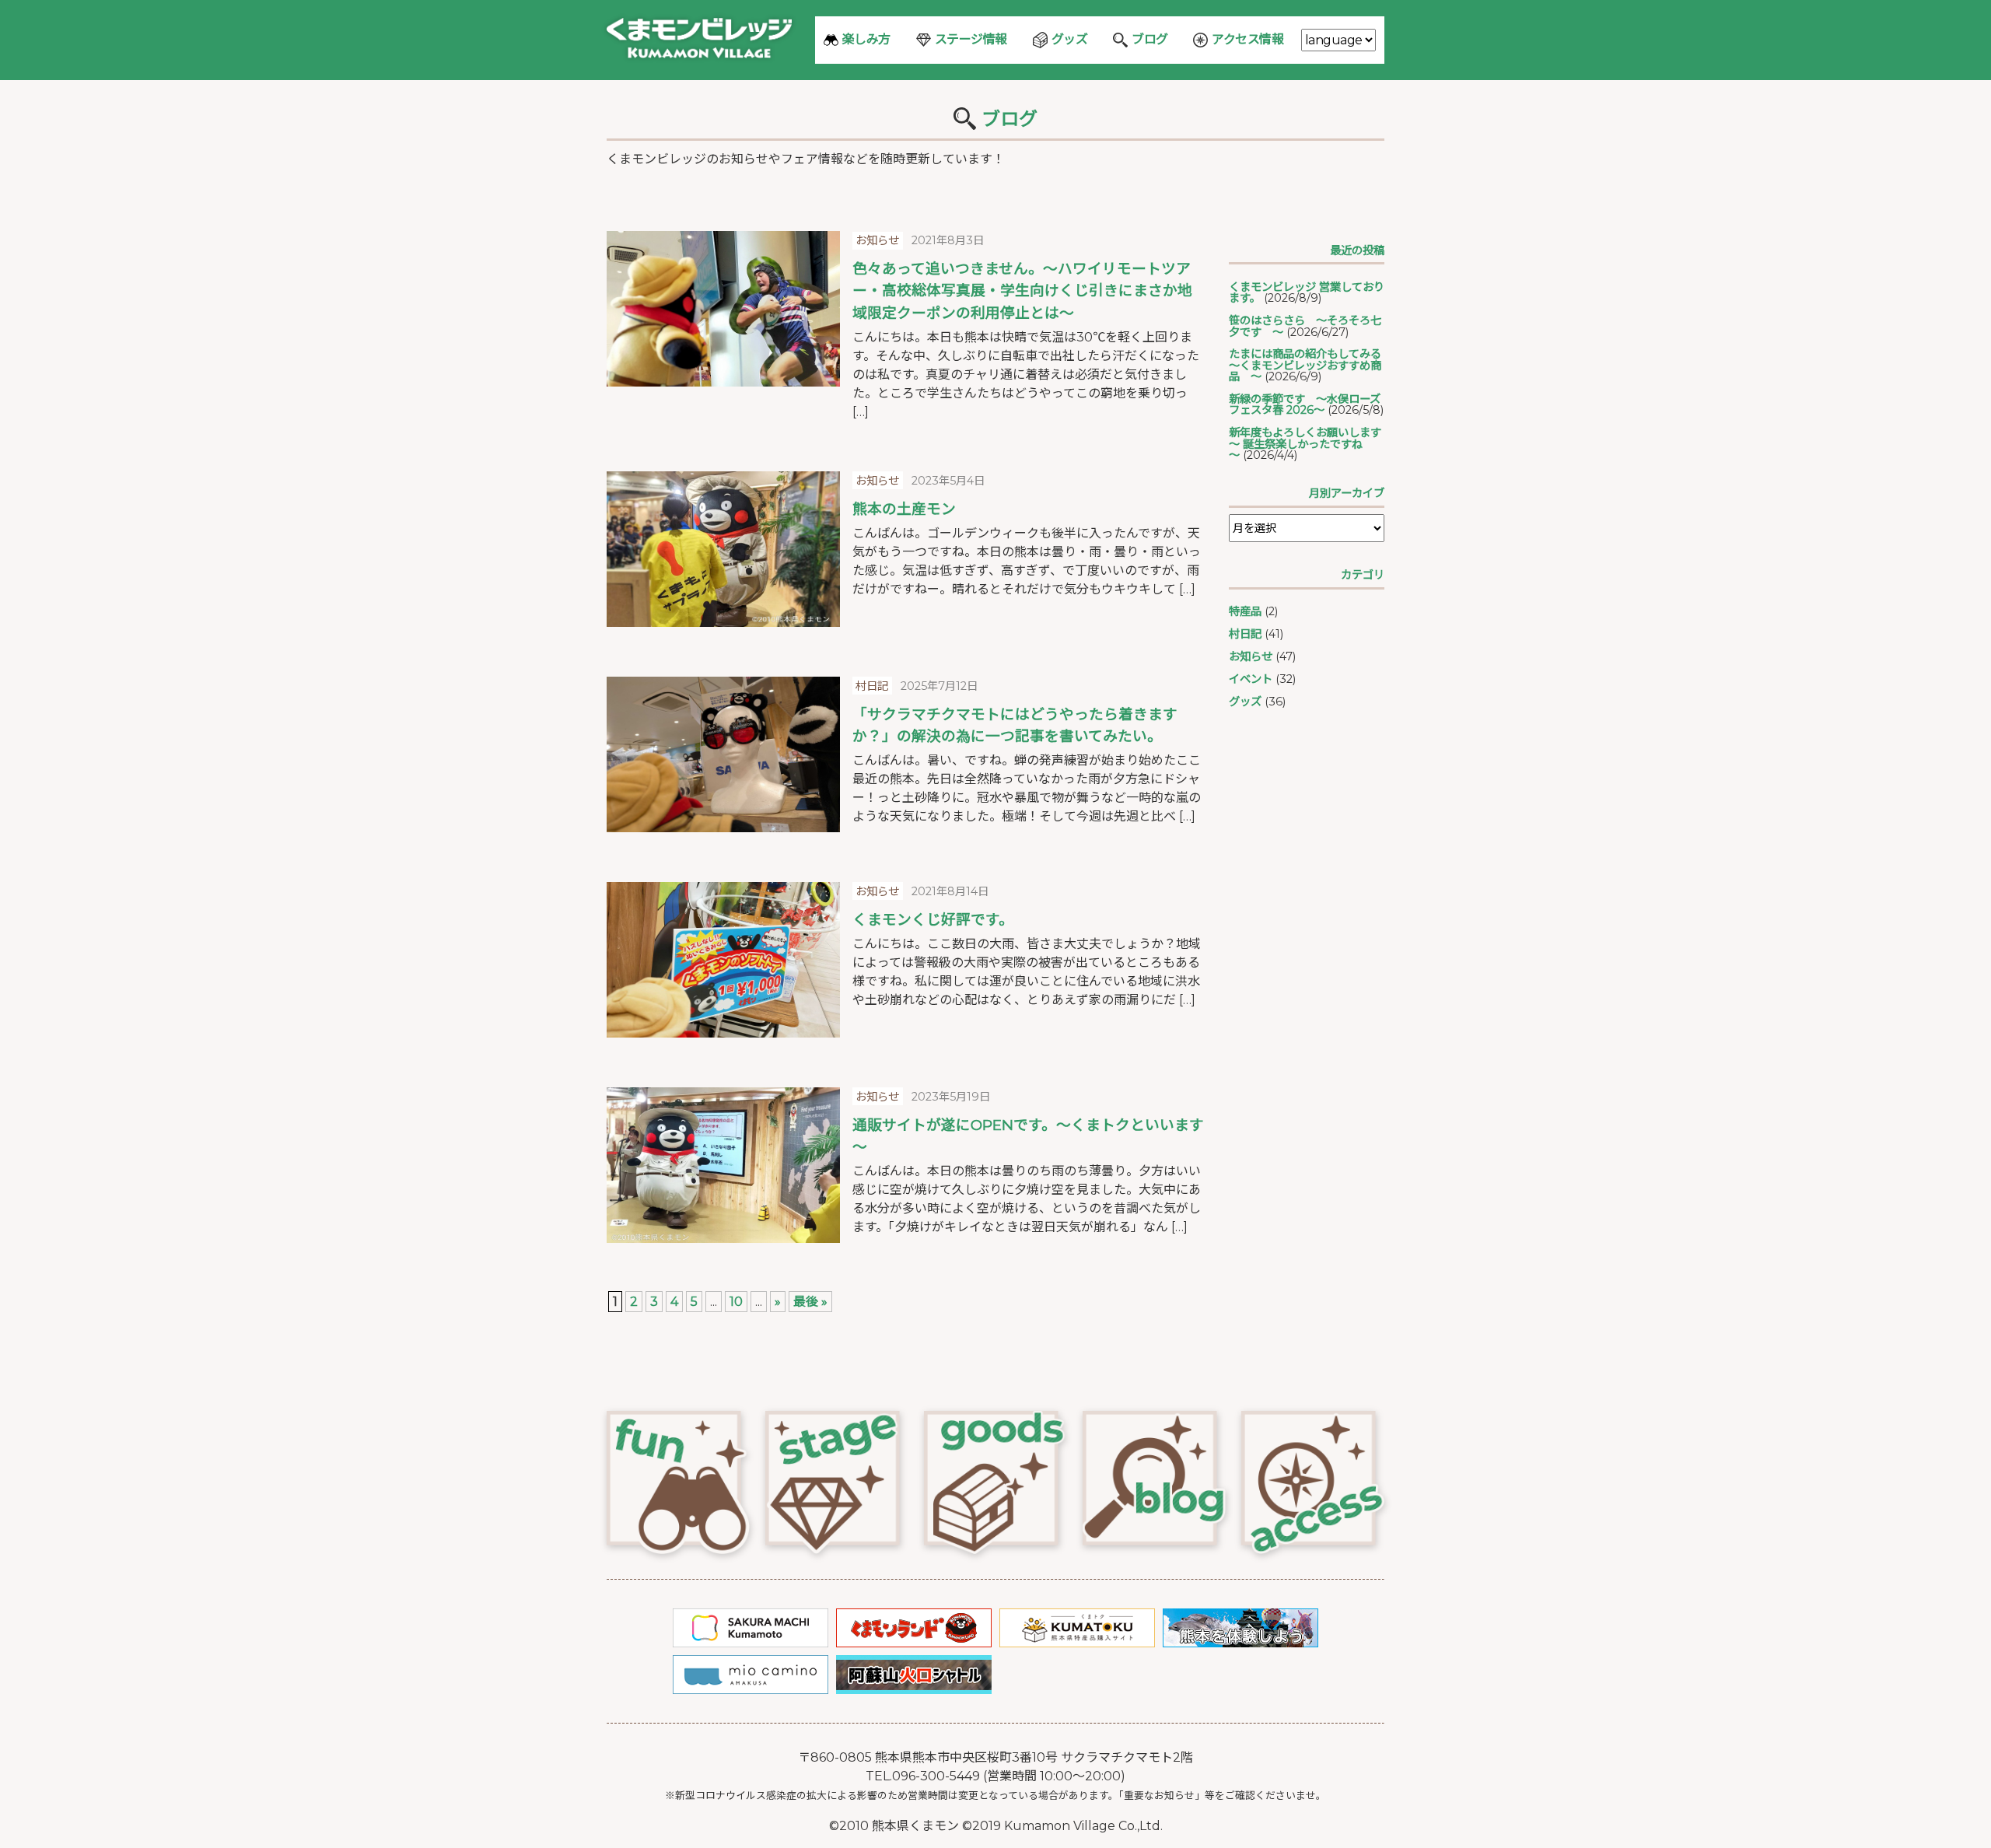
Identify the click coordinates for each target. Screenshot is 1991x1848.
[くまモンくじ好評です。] (723, 960)
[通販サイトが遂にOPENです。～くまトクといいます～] (723, 1165)
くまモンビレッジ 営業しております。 (1307, 292)
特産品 (1245, 611)
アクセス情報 (1247, 39)
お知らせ (1251, 656)
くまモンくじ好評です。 (933, 920)
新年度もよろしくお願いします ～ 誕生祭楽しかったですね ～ (1310, 444)
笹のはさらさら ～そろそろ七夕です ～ (1305, 326)
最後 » (810, 1302)
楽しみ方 (866, 39)
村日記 (1245, 634)
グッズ (1070, 39)
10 (736, 1302)
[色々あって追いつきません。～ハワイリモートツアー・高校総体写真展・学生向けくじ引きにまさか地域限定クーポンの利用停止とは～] (723, 309)
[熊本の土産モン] (723, 549)
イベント (1251, 679)
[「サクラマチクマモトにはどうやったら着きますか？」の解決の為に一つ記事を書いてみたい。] (723, 754)
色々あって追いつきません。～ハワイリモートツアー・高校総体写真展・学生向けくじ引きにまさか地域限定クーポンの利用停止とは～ (1022, 290)
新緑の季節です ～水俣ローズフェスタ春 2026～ (1305, 404)
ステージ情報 (971, 39)
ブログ (1150, 39)
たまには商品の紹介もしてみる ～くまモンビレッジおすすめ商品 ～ (1310, 365)
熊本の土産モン (904, 509)
